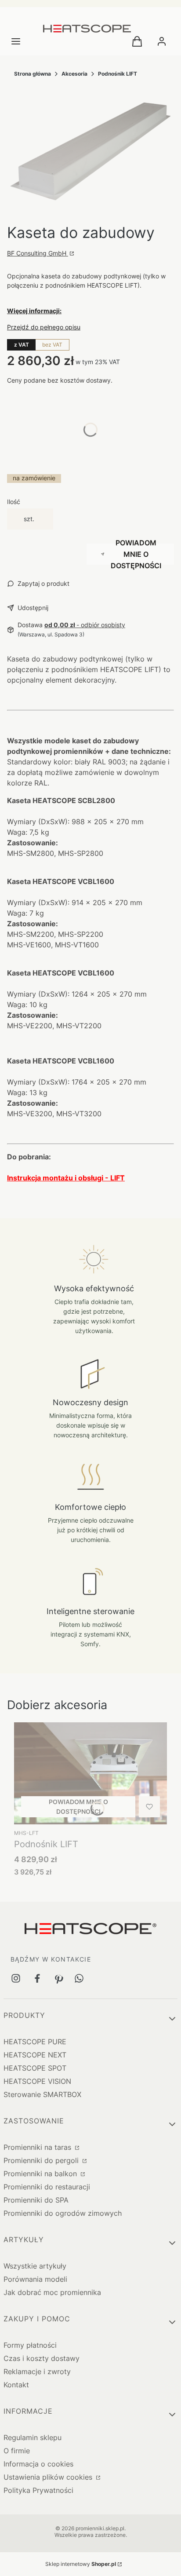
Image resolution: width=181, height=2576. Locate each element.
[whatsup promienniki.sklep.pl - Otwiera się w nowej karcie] (79, 1978)
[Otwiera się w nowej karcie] (37, 1978)
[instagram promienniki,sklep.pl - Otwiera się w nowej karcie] (16, 1978)
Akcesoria (74, 74)
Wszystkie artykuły (35, 2266)
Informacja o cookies (38, 2464)
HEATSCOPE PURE (35, 2042)
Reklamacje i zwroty (37, 2371)
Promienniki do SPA (36, 2200)
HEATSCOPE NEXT (35, 2055)
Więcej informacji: (34, 311)
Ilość (14, 502)
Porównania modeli (35, 2279)
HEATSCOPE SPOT (35, 2068)
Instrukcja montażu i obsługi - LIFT (66, 1178)
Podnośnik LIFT (118, 74)
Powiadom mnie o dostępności (136, 554)
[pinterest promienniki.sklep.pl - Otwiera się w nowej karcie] (58, 1978)
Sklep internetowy (81, 2564)
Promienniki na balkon (41, 2174)
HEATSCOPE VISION (37, 2081)
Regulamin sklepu (33, 2437)
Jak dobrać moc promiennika (52, 2292)
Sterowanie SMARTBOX (42, 2094)
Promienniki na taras (38, 2147)
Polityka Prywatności (38, 2490)
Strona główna (33, 74)
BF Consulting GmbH (38, 253)
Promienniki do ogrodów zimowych (63, 2213)
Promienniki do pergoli (42, 2160)
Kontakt (16, 2385)
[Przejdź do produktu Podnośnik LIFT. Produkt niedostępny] (90, 1773)
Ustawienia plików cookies (49, 2477)
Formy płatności (30, 2345)
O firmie (17, 2451)
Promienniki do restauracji (47, 2187)
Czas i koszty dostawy (42, 2358)
